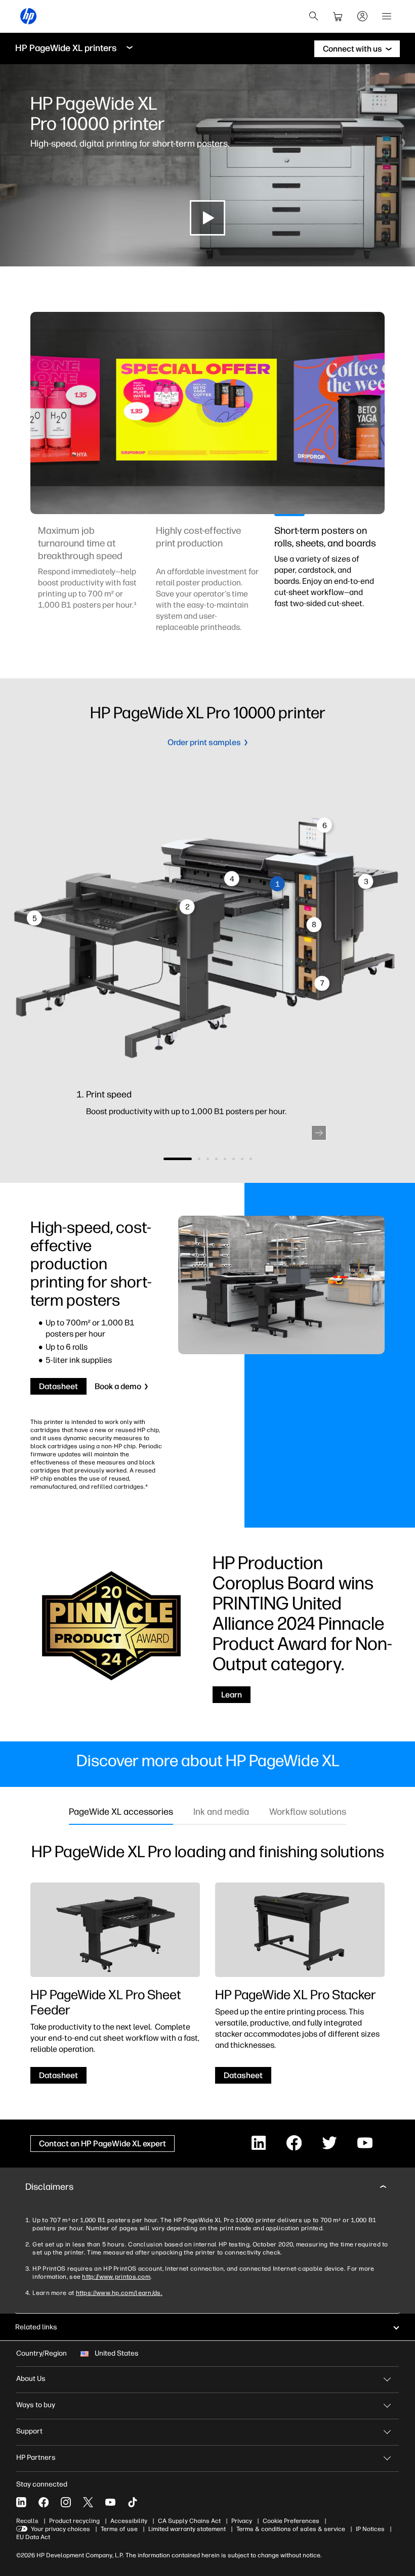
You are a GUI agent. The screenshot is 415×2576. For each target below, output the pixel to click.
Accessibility (129, 2521)
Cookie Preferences (291, 2521)
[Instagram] (66, 2502)
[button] (319, 1133)
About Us (31, 2379)
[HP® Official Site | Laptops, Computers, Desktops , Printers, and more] (28, 16)
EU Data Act (33, 2537)
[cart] (338, 16)
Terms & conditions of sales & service (291, 2529)
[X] (88, 2502)
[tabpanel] (90, 585)
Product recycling (74, 2521)
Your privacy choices (60, 2529)
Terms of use (119, 2529)
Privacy (242, 2521)
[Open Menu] (387, 16)
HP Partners (36, 2457)
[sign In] (362, 16)
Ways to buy (36, 2405)
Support (29, 2431)
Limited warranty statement (187, 2529)
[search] (314, 16)
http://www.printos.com (116, 2277)
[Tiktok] (133, 2502)
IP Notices (370, 2529)
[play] (207, 218)
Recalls (27, 2521)
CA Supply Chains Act (189, 2521)
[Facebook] (44, 2502)
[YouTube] (110, 2502)
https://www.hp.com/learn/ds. (119, 2293)
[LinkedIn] (21, 2502)
